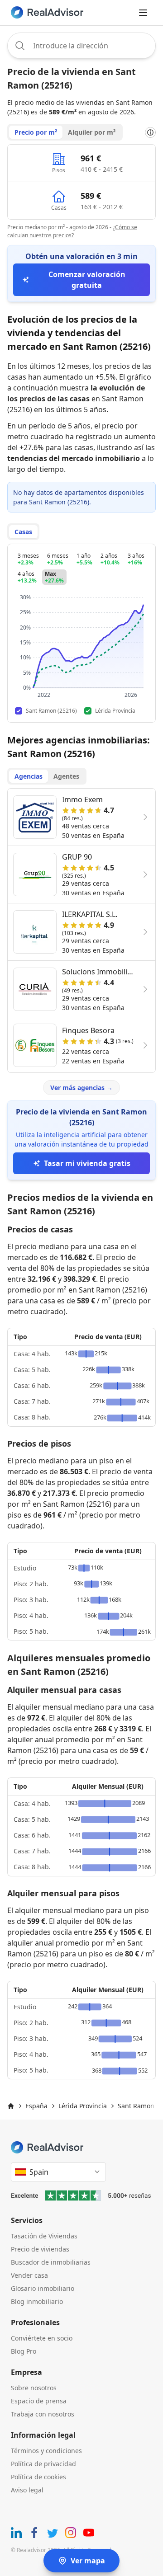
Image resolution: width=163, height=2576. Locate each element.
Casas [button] (23, 532)
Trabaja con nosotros (43, 2414)
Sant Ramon (136, 2106)
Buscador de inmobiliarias (51, 2262)
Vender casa (29, 2275)
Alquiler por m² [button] (92, 132)
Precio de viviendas (40, 2249)
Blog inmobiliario (37, 2301)
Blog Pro (24, 2351)
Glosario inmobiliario (43, 2288)
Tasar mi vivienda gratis (87, 1163)
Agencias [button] (29, 776)
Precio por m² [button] (36, 132)
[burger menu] (143, 13)
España (36, 2106)
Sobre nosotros (34, 2388)
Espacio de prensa (39, 2401)
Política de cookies (38, 2477)
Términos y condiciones (46, 2451)
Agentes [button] (66, 776)
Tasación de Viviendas (44, 2236)
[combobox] (81, 46)
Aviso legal (27, 2490)
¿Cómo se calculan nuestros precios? (72, 231)
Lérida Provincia (83, 2106)
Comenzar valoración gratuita (87, 280)
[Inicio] (11, 2106)
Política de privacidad (43, 2464)
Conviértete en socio (42, 2338)
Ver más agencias (81, 1088)
